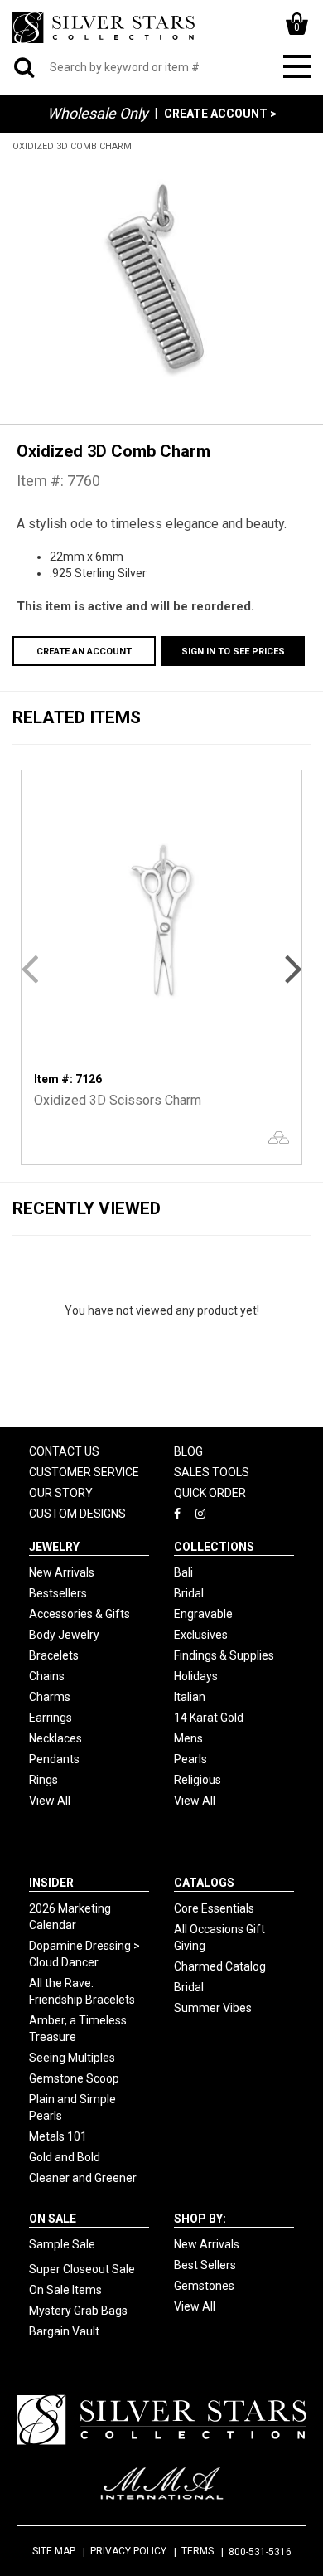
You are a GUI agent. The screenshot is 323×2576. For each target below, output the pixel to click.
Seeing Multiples (72, 2058)
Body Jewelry (64, 1635)
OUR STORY (61, 1493)
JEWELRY (54, 1547)
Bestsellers (58, 1593)
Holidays (196, 1676)
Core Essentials (214, 1908)
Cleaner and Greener (83, 2178)
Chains (47, 1676)
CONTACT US (64, 1451)
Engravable (203, 1614)
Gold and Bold (65, 2157)
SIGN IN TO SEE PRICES (233, 651)
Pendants (54, 1759)
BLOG (188, 1451)
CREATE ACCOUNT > (220, 114)
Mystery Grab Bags (78, 2311)
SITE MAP (54, 2551)
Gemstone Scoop (74, 2078)
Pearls (190, 1759)
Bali (183, 1572)
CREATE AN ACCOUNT (84, 651)
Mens (188, 1738)
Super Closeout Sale (82, 2269)
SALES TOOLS (212, 1472)
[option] (161, 279)
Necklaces (55, 1738)
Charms (50, 1697)
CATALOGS (204, 1883)
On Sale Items (65, 2290)
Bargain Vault (64, 2331)
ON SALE (53, 2219)
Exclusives (201, 1635)
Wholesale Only (98, 113)
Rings (43, 1780)
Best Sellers (205, 2265)
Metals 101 (58, 2136)
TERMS (198, 2551)
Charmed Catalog (220, 1966)
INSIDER (51, 1883)
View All (50, 1801)
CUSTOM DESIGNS (77, 1514)
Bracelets (54, 1655)
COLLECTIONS (214, 1547)
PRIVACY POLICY (128, 2551)
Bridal (189, 1593)
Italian (190, 1697)
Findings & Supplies (224, 1655)
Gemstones (204, 2286)
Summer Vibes (213, 2008)
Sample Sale (62, 2244)
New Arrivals (62, 1572)
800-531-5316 (260, 2552)
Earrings (51, 1718)
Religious (198, 1780)
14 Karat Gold (209, 1718)
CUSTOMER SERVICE (84, 1472)
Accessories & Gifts (80, 1614)
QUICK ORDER (210, 1493)
